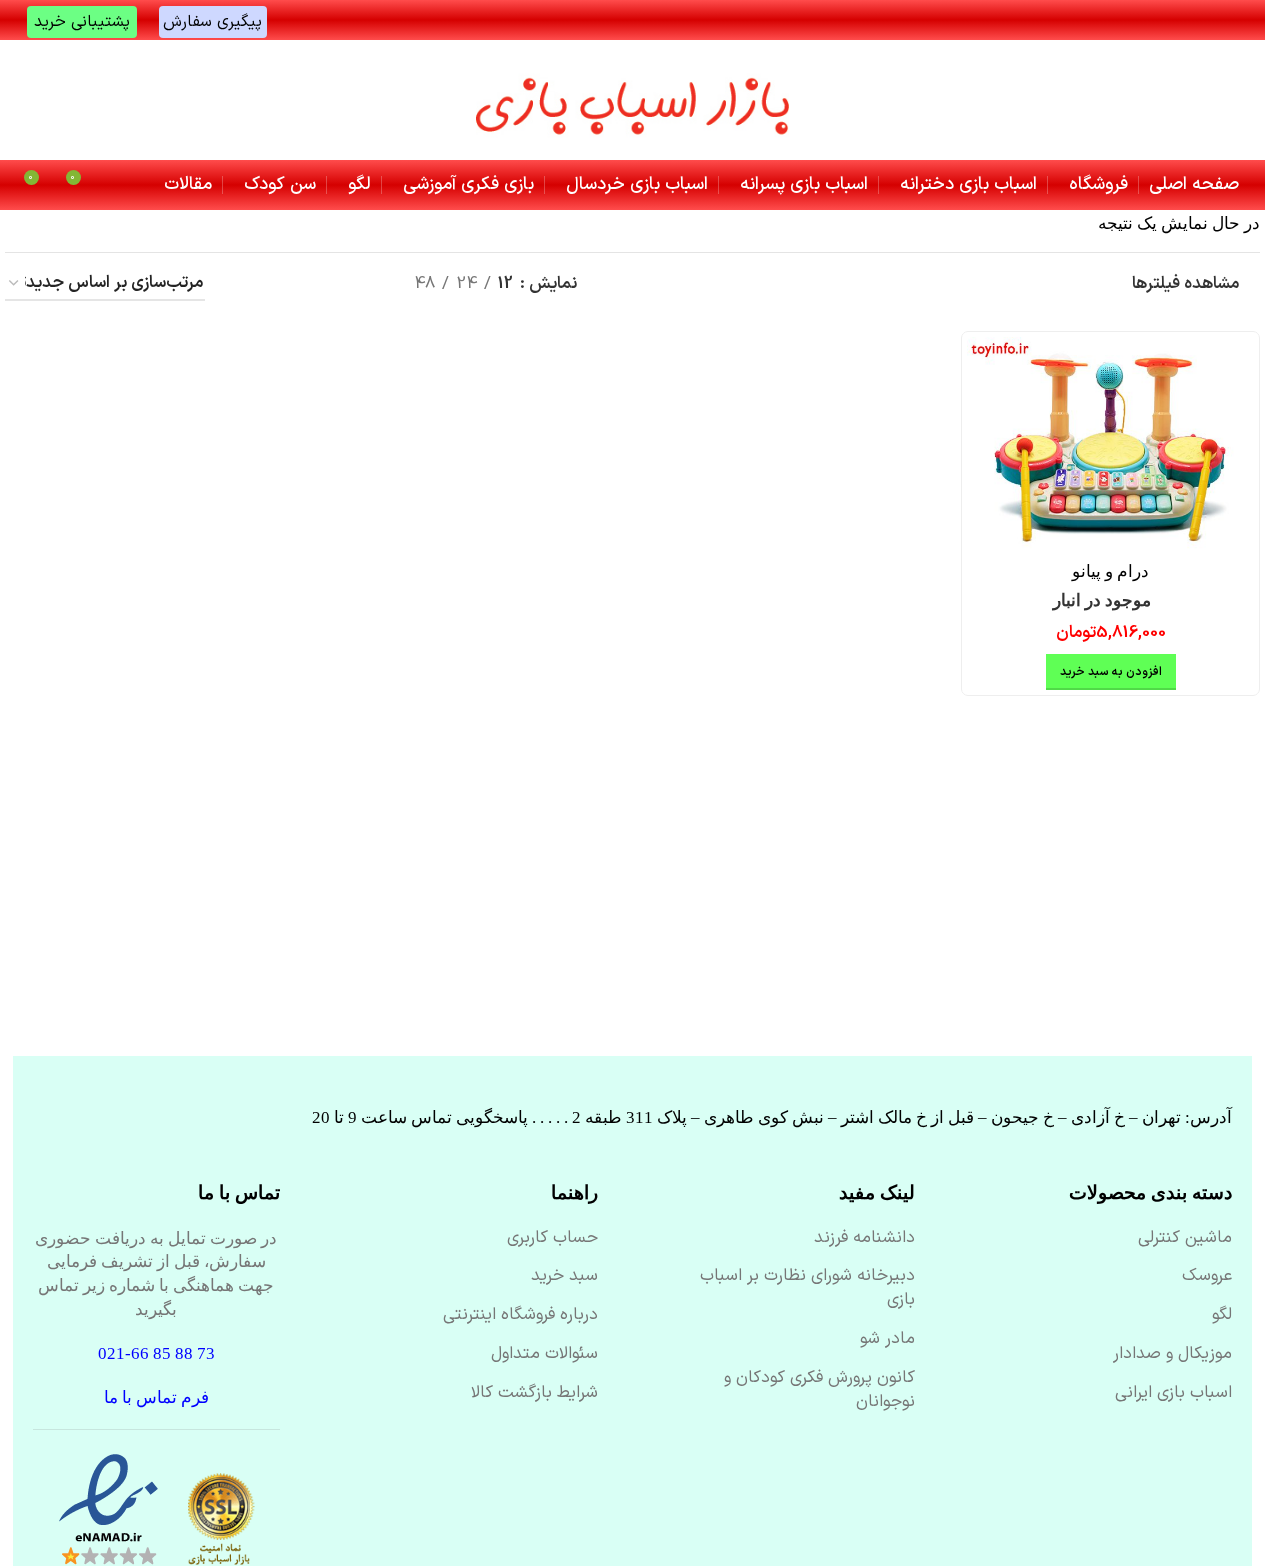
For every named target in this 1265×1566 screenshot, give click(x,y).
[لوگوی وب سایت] (632, 100)
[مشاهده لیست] (365, 284)
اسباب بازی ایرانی (1173, 1394)
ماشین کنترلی (1185, 1239)
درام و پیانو (1110, 571)
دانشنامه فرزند (864, 1239)
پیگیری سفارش (212, 22)
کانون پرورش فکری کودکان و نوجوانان (819, 1391)
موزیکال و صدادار (1172, 1355)
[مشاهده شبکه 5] (247, 284)
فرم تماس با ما (156, 1397)
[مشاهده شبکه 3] (326, 284)
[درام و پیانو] (1110, 444)
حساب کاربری (552, 1239)
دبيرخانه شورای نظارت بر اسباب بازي (807, 1289)
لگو (1222, 1316)
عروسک (1207, 1277)
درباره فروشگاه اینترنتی (520, 1316)
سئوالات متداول (544, 1355)
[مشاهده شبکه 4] (286, 284)
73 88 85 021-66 (156, 1353)
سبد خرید (564, 1277)
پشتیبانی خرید (82, 22)
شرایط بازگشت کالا (534, 1394)
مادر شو (887, 1340)
